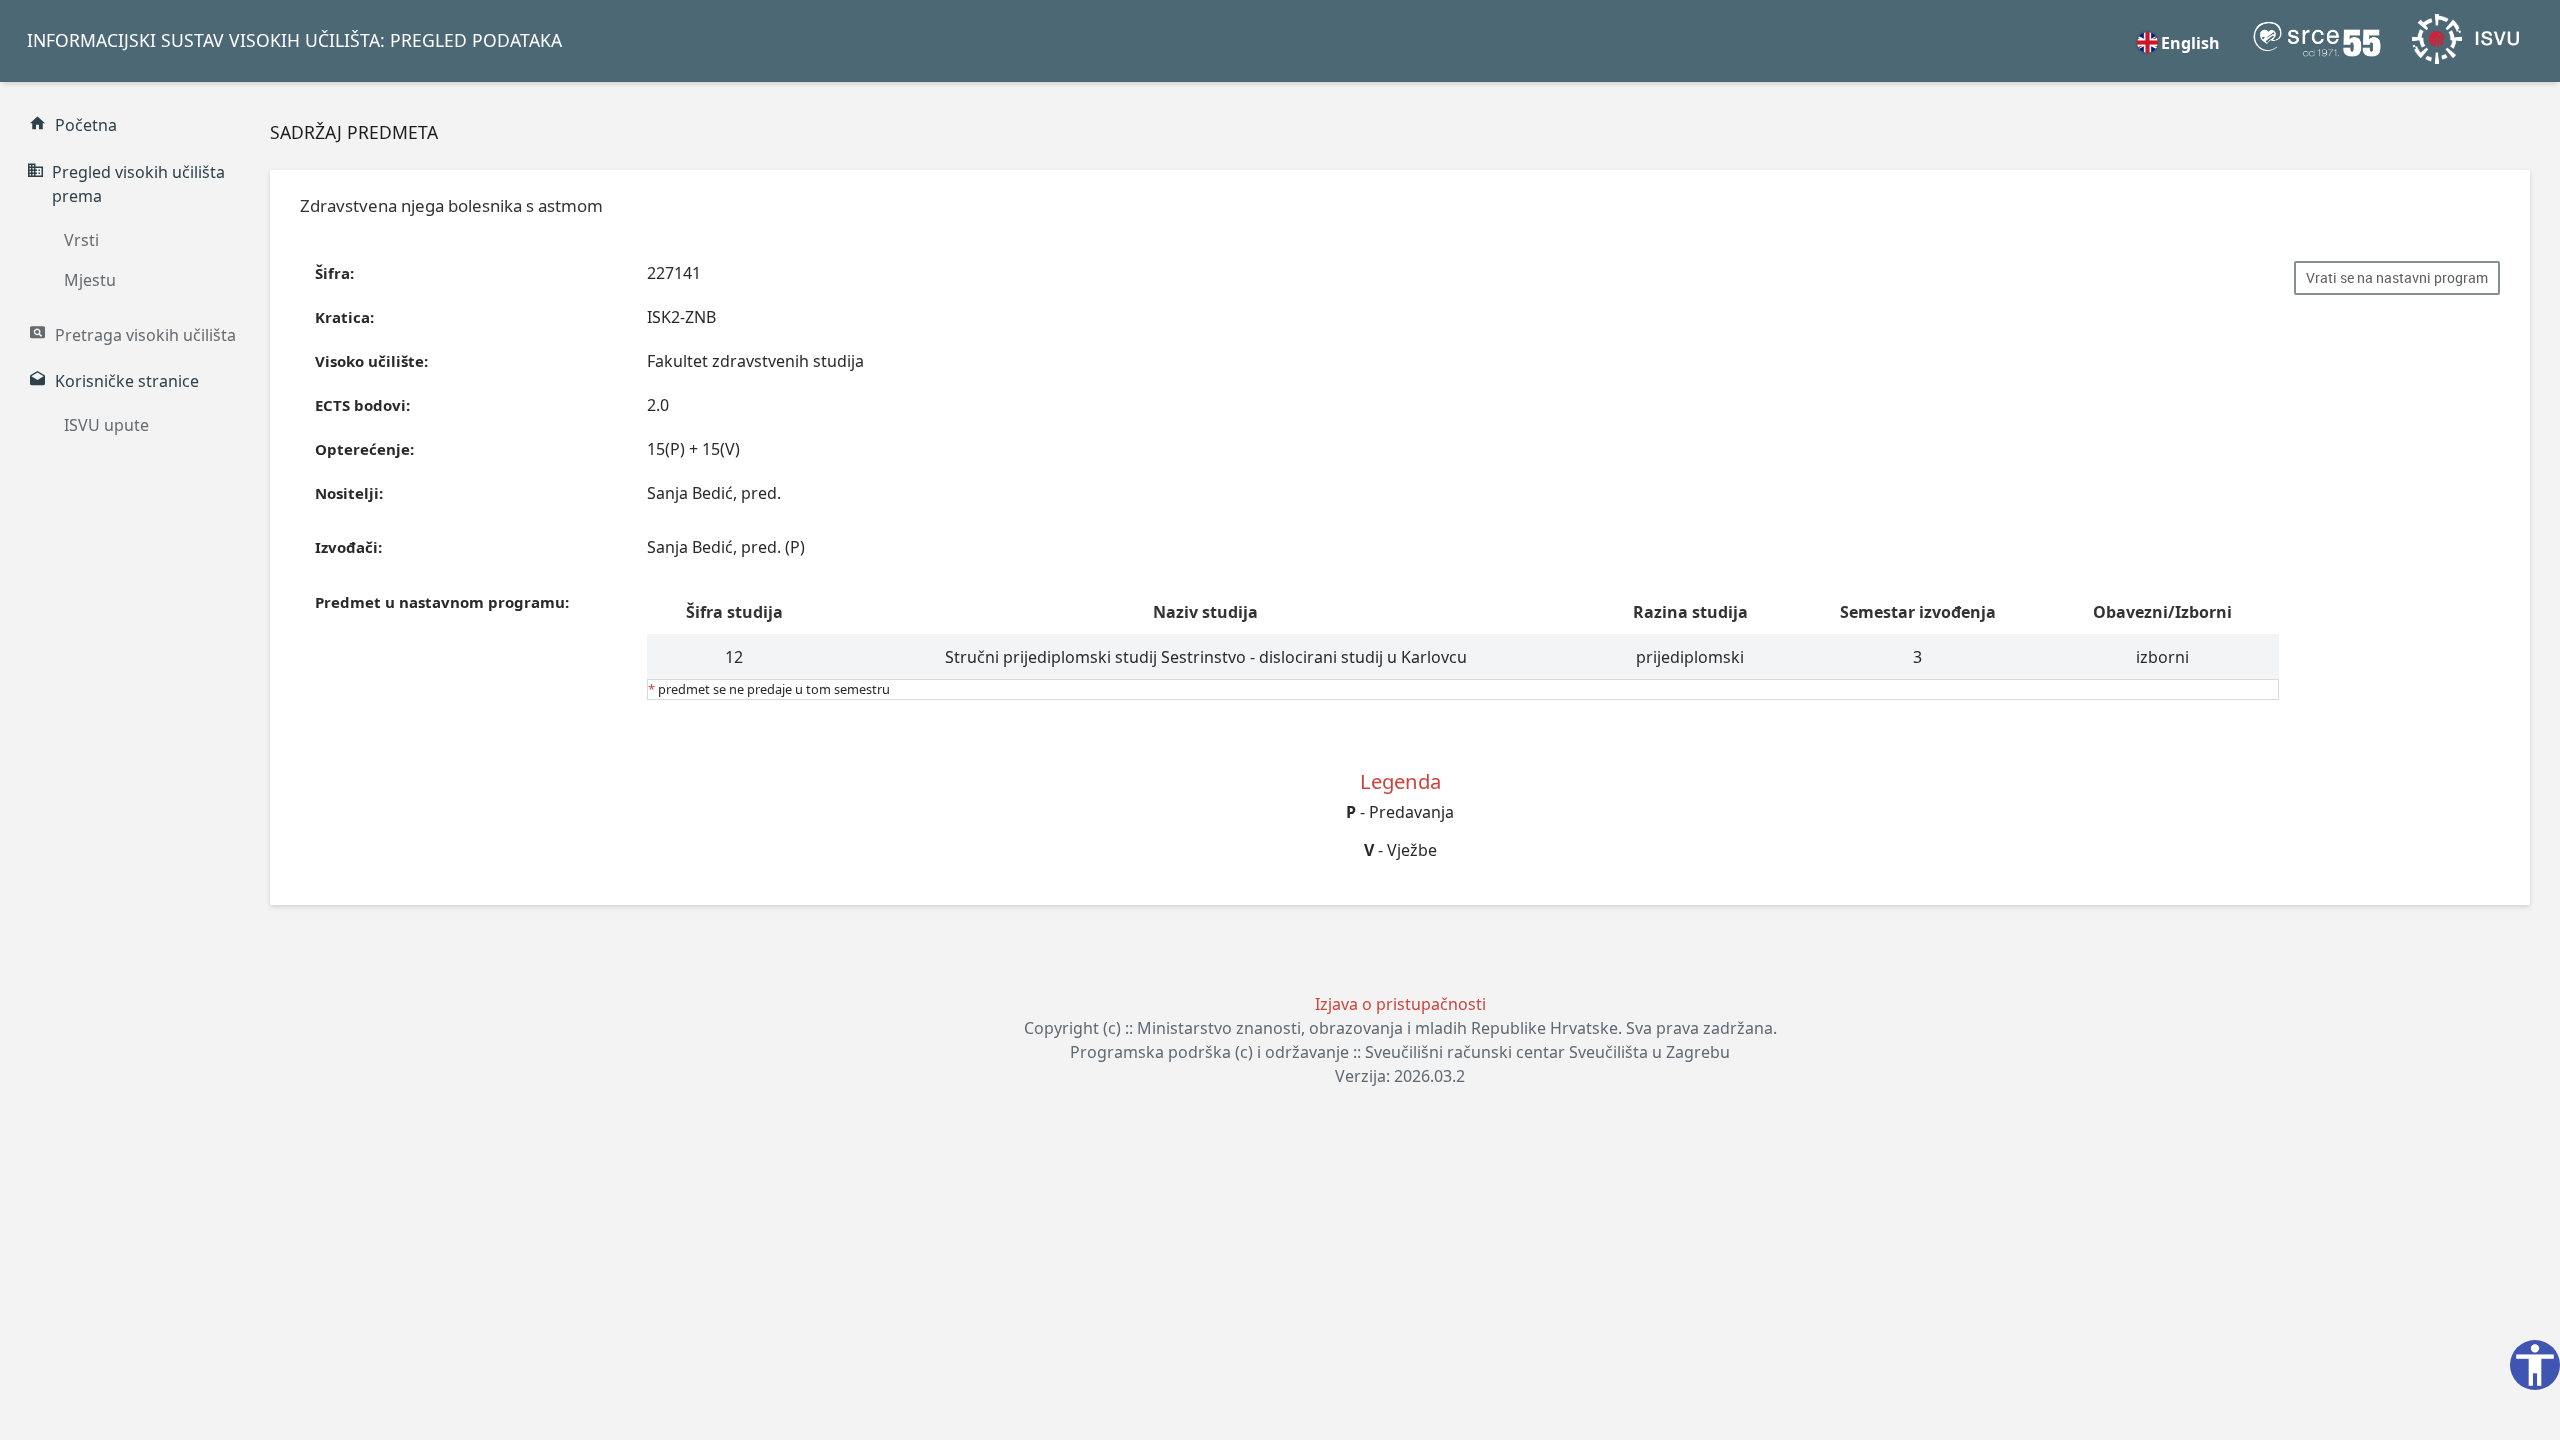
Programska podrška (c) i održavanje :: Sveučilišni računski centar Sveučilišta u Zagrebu (1400, 1052)
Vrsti (81, 240)
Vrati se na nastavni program (2397, 278)
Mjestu (90, 280)
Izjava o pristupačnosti (1400, 1004)
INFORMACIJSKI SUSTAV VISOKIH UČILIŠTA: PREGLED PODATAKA (294, 40)
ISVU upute (106, 425)
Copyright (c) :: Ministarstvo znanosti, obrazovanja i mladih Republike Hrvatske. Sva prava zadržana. (1400, 1028)
